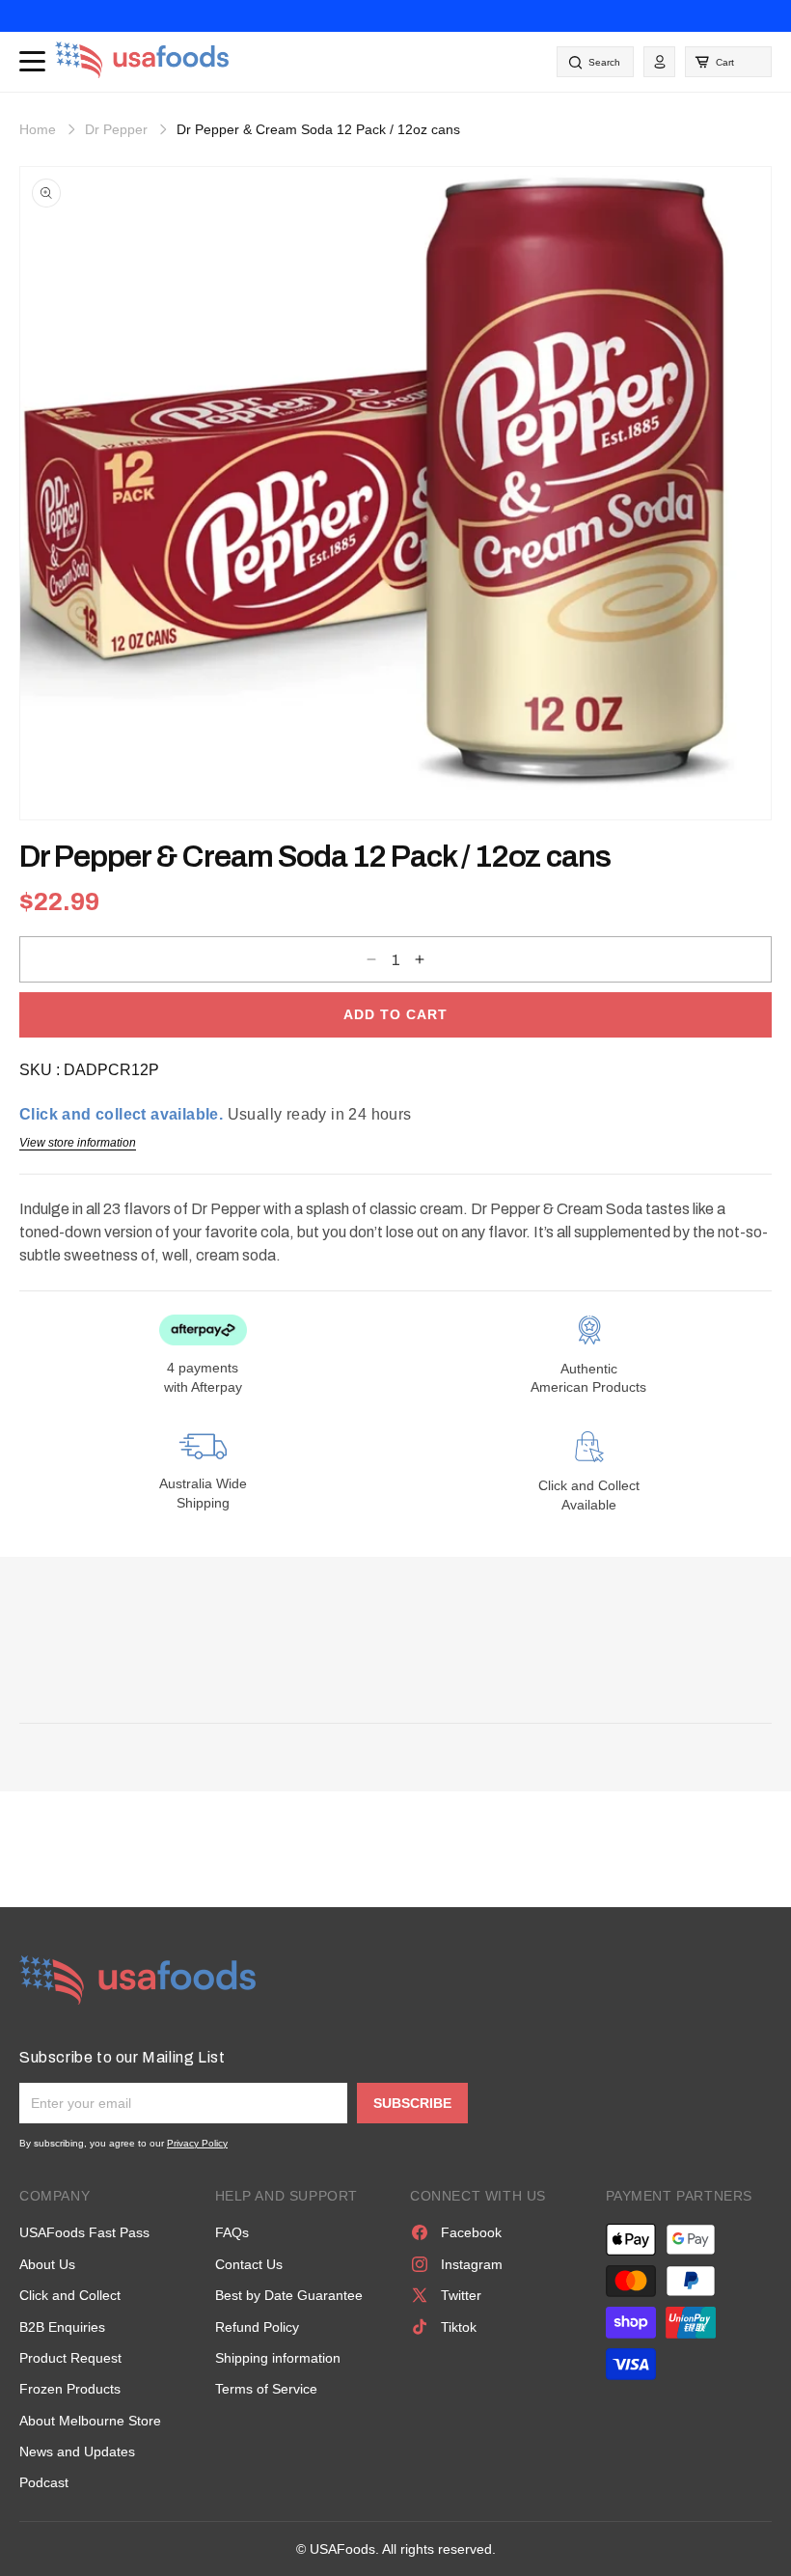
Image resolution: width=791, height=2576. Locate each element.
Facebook (471, 2232)
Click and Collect (70, 2295)
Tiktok (459, 2327)
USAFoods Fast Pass (84, 2232)
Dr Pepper (116, 129)
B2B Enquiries (62, 2327)
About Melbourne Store (90, 2421)
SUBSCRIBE (412, 2103)
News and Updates (77, 2451)
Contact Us (249, 2264)
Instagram (472, 2264)
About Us (47, 2264)
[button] (728, 62)
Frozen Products (70, 2389)
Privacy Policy (197, 2143)
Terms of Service (266, 2389)
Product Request (70, 2358)
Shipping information (278, 2358)
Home (38, 129)
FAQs (232, 2232)
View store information (78, 1143)
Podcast (44, 2482)
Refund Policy (257, 2327)
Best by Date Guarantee (289, 2295)
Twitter (461, 2295)
